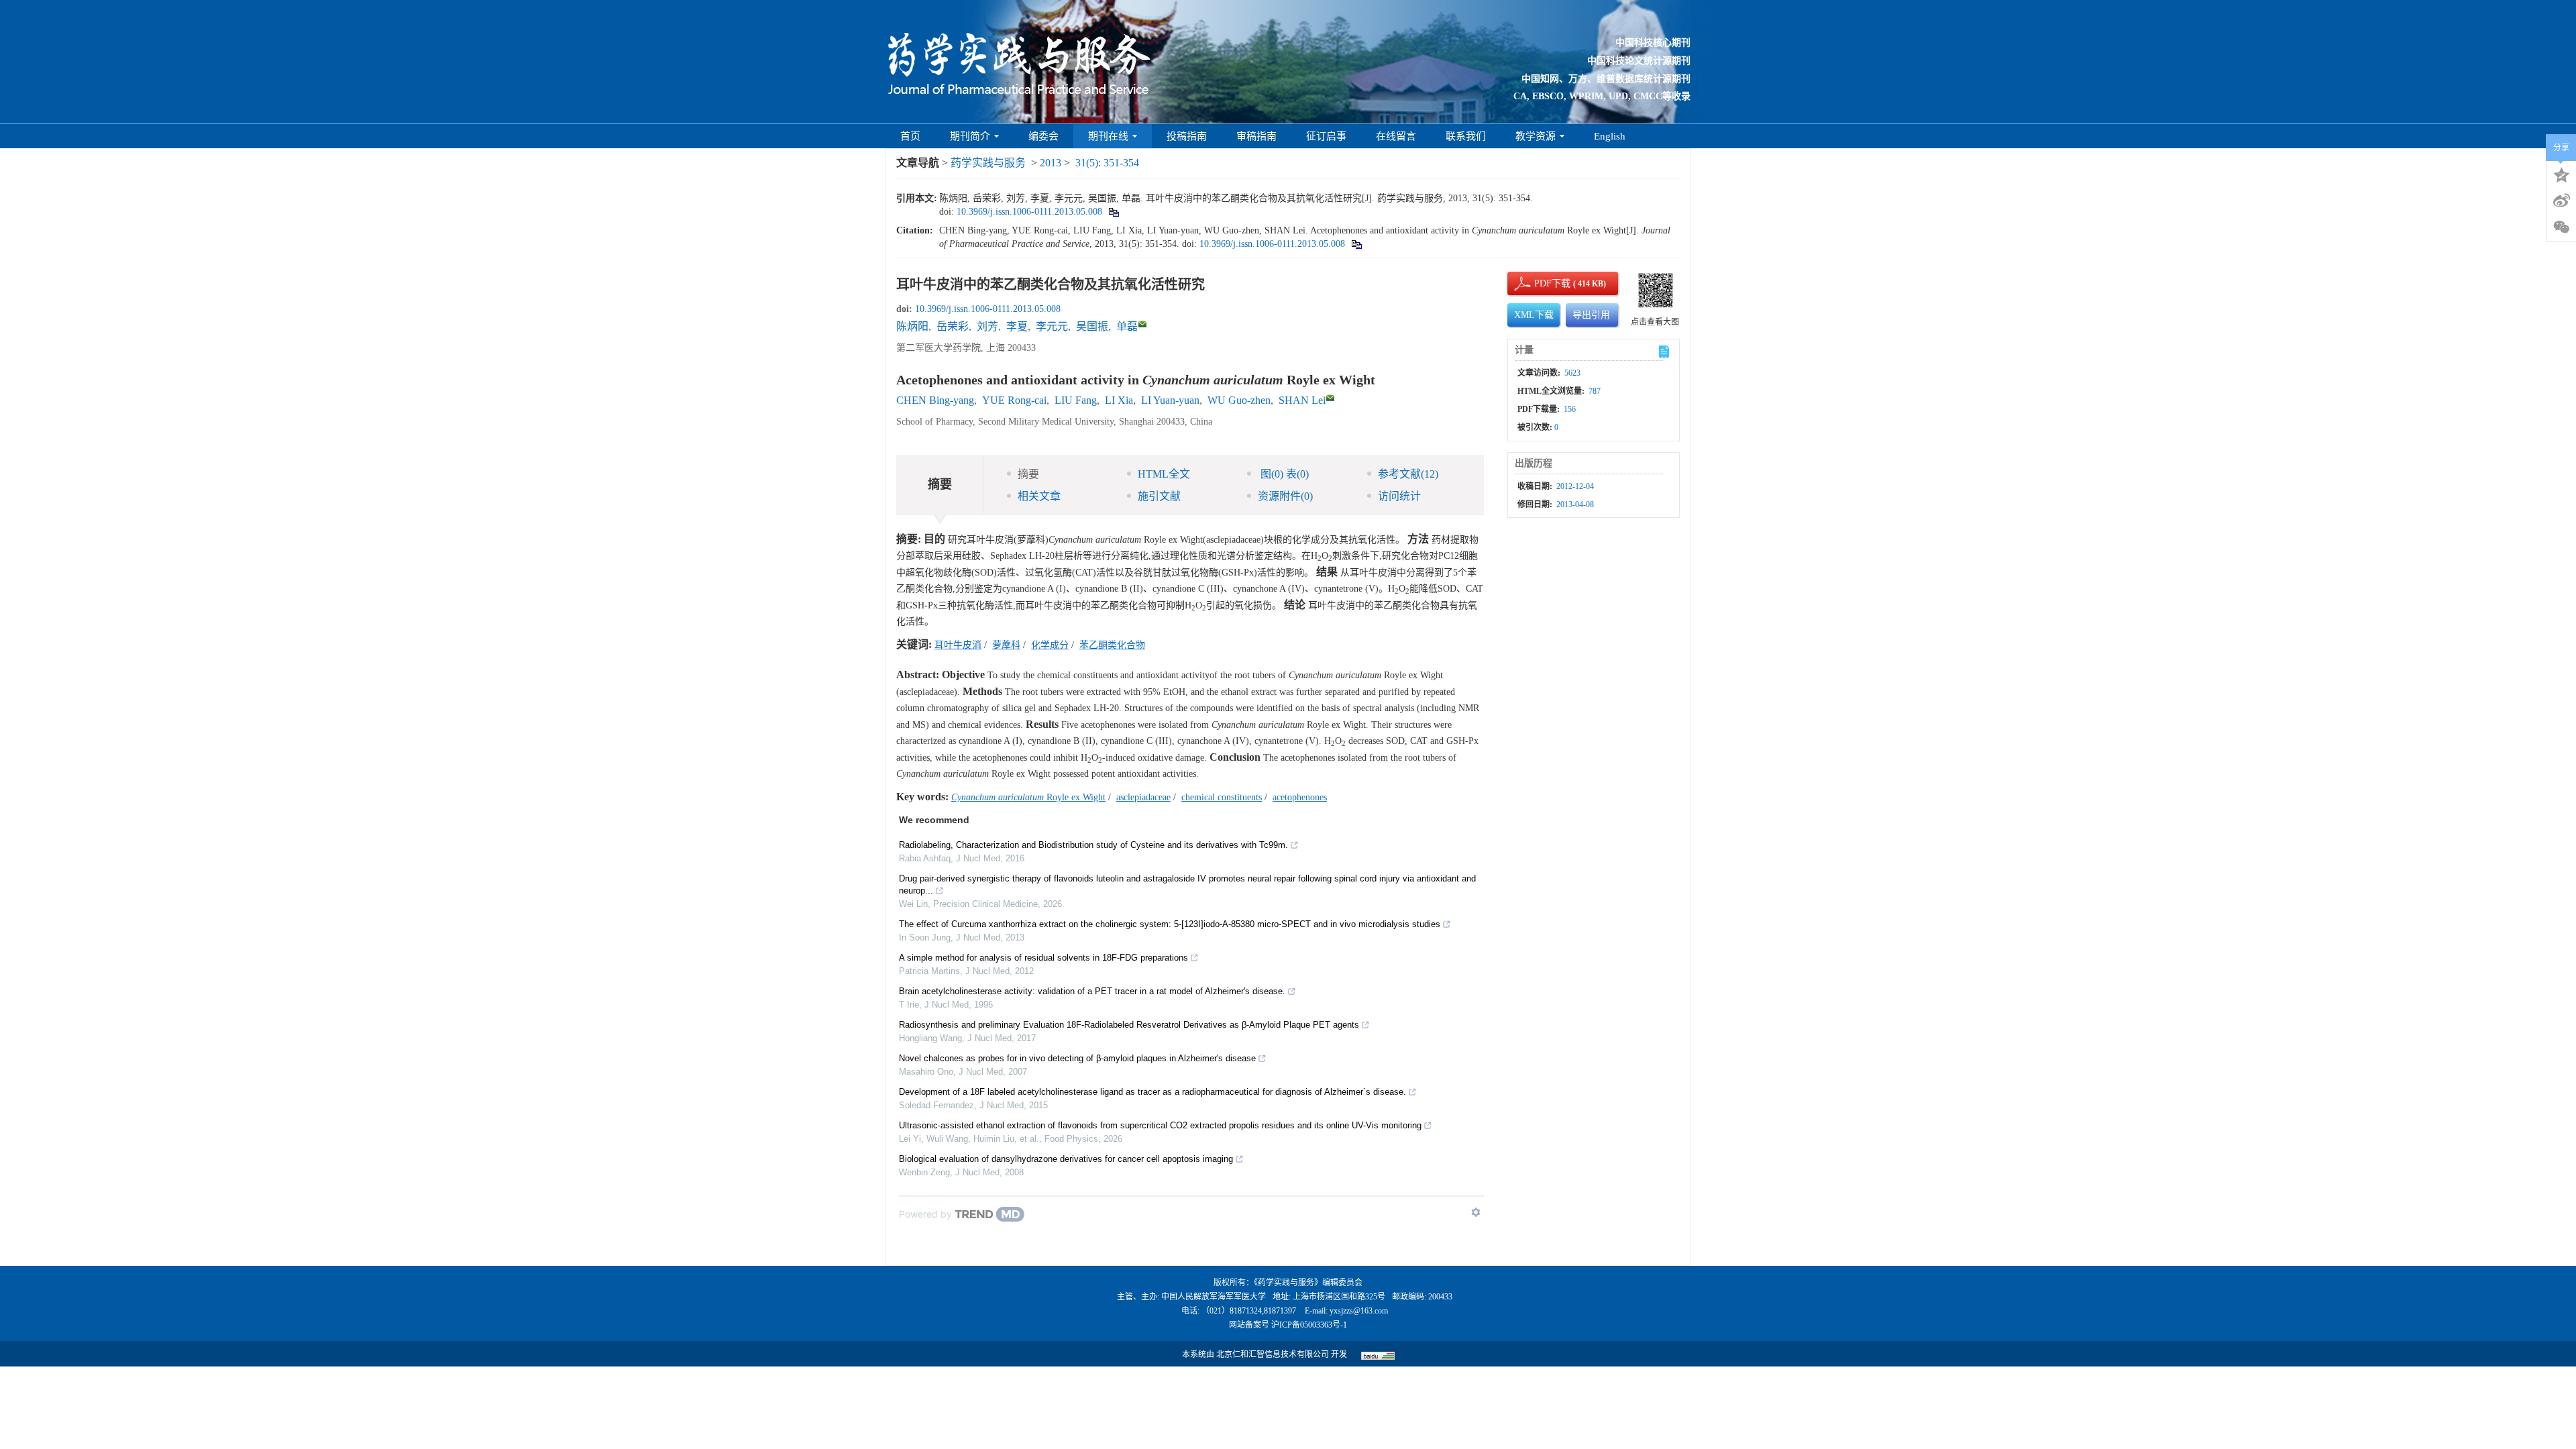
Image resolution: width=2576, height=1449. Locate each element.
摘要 (1028, 474)
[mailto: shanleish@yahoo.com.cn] (1330, 398)
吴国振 (1092, 326)
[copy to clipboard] (1356, 244)
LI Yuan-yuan (1170, 400)
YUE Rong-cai (1014, 400)
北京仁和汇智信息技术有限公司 (1273, 1354)
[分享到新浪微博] (2561, 201)
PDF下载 (1541, 283)
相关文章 (1039, 496)
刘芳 (987, 326)
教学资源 (1536, 136)
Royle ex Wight (1028, 797)
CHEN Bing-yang (935, 400)
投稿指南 (1187, 136)
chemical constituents (1222, 797)
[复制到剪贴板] (1113, 212)
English (1610, 136)
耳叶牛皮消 (958, 645)
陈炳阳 (912, 326)
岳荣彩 (953, 326)
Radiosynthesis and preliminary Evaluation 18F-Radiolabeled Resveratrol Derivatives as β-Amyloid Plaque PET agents (1129, 1025)
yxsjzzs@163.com (1359, 1311)
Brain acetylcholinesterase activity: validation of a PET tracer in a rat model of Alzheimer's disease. (1092, 991)
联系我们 (1466, 136)
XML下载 (1534, 315)
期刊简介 (970, 136)
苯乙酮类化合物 (1112, 645)
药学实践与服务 (988, 163)
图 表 (1283, 474)
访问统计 (1399, 496)
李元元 (1052, 326)
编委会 (1043, 136)
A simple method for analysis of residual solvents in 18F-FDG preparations (1043, 958)
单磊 (1127, 326)
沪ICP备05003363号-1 (1309, 1325)
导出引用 (1591, 315)
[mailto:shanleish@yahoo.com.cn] (1142, 324)
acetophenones (1300, 797)
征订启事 (1326, 136)
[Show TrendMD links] (1476, 1212)
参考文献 (1408, 474)
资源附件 (1285, 496)
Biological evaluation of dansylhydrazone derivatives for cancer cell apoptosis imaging (1066, 1159)
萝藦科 (1006, 645)
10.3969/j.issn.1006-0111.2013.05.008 (1029, 212)
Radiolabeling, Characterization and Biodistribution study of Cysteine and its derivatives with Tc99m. (1093, 845)
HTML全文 (1164, 474)
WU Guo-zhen (1239, 400)
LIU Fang (1076, 400)
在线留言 (1396, 136)
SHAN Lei (1302, 400)
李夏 (1017, 326)
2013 (1051, 163)
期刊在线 (1108, 136)
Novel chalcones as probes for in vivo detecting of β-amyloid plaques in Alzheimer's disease (1077, 1058)
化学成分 (1050, 645)
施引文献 (1159, 496)
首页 (910, 136)
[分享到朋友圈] (2561, 227)
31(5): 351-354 (1107, 163)
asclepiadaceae (1143, 797)
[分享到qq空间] (2561, 174)
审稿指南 (1256, 136)
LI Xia (1119, 400)
